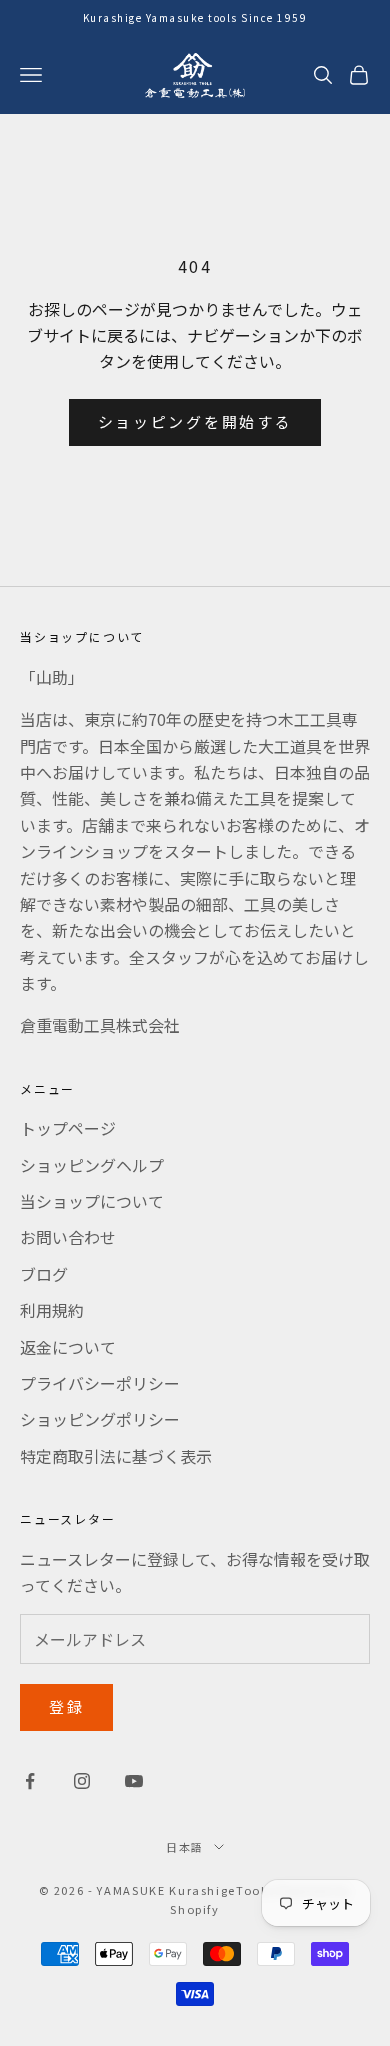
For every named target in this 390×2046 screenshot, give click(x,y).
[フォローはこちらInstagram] (82, 1781)
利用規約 (52, 1310)
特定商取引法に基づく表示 (116, 1456)
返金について (68, 1347)
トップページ (68, 1128)
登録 (66, 1706)
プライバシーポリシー (100, 1383)
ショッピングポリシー (100, 1419)
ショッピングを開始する (195, 421)
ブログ (44, 1274)
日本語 (185, 1847)
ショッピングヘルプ (92, 1165)
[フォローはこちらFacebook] (30, 1781)
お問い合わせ (68, 1237)
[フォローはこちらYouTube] (134, 1781)
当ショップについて (92, 1201)
